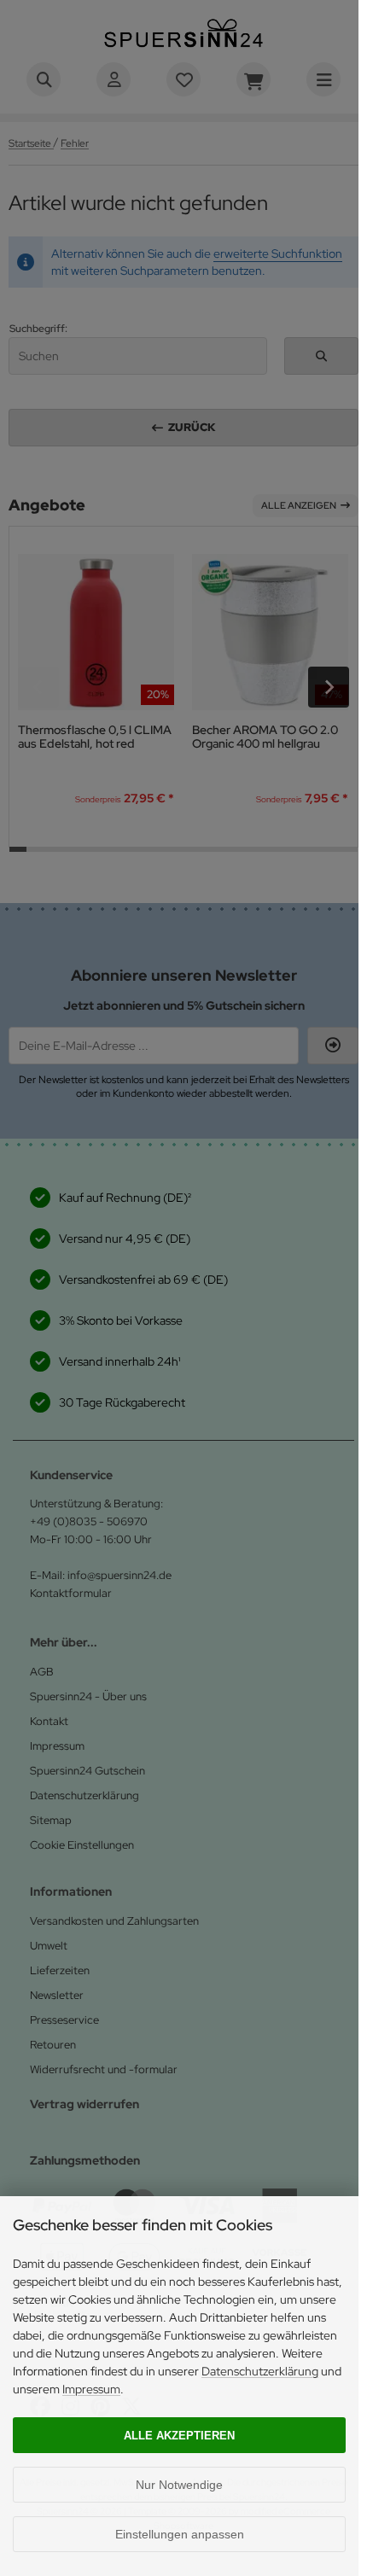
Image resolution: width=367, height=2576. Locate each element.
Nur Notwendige (179, 2485)
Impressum (91, 2389)
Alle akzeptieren (179, 2436)
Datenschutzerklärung (260, 2371)
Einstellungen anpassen (180, 2534)
